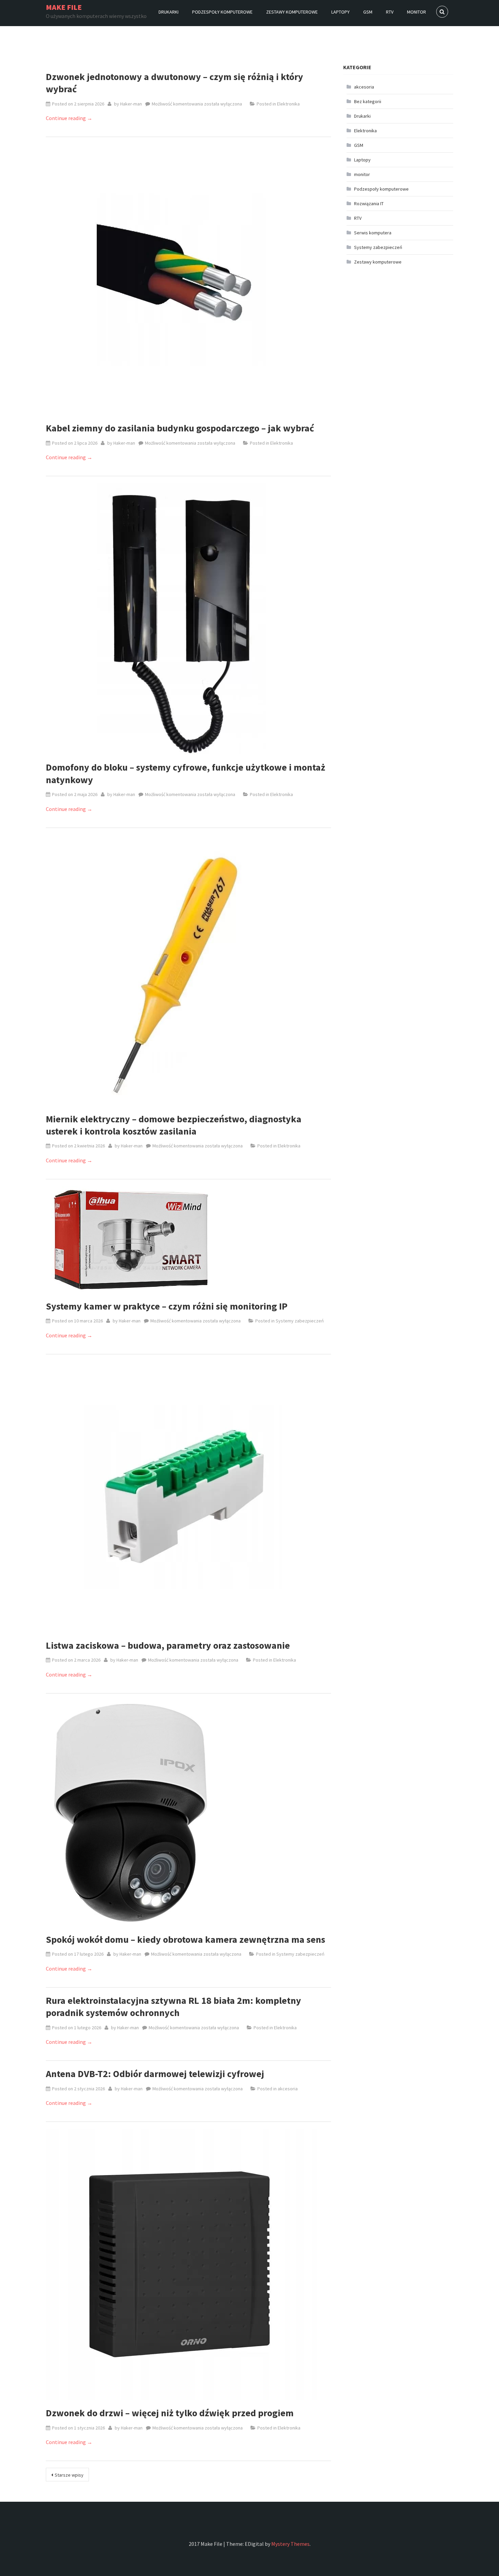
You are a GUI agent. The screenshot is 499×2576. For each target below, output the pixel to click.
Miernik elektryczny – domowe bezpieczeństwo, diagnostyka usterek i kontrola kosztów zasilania (174, 1125)
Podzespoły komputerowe (222, 12)
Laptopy (340, 12)
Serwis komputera (373, 233)
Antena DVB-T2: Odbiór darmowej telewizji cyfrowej (155, 2074)
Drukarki (169, 12)
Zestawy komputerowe (292, 12)
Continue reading (69, 118)
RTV (390, 12)
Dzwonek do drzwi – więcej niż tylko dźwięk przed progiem (170, 2413)
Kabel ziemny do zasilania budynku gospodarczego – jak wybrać (180, 428)
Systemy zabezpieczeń (300, 1321)
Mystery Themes (290, 2544)
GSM (368, 12)
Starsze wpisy (69, 2475)
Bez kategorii (368, 101)
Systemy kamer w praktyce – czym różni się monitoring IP (167, 1306)
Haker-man (131, 104)
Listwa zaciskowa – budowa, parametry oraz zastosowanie (168, 1645)
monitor (417, 12)
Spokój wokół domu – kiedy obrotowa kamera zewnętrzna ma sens (186, 1939)
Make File (64, 7)
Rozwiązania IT (369, 204)
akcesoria (288, 2089)
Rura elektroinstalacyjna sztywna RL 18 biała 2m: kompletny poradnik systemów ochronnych (173, 2007)
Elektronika (288, 104)
